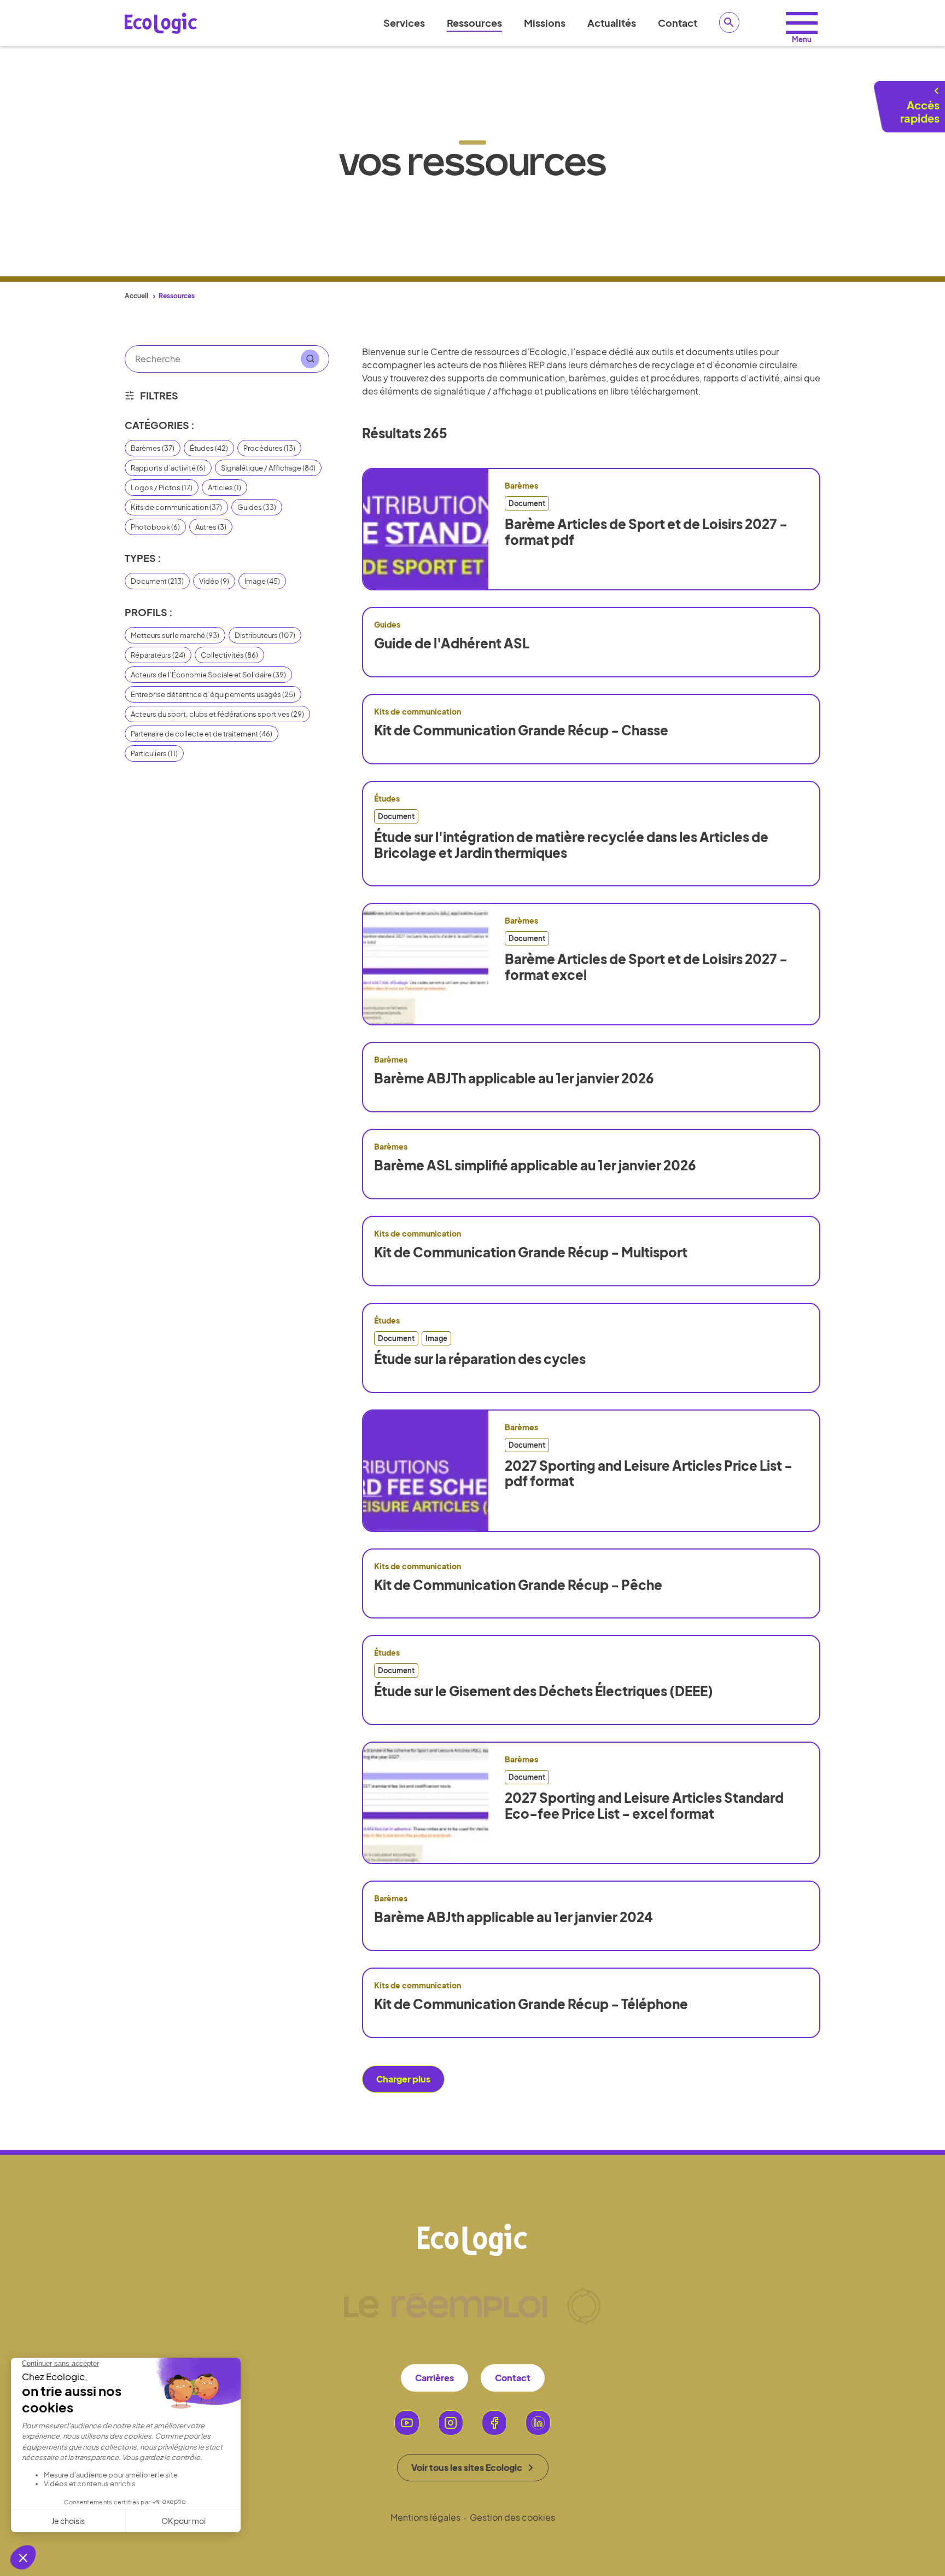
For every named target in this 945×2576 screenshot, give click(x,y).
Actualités (612, 23)
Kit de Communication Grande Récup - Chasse (521, 730)
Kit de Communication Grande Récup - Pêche (518, 1585)
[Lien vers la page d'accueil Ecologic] (161, 23)
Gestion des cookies (512, 2517)
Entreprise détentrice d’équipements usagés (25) (213, 694)
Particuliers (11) (154, 753)
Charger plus (403, 2079)
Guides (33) (257, 507)
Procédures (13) (269, 448)
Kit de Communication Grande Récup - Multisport (531, 1252)
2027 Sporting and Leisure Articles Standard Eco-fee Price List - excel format (644, 1806)
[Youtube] (407, 2423)
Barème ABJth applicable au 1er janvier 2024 (514, 1917)
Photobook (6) (155, 527)
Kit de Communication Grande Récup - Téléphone (531, 2004)
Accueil (136, 296)
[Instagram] (451, 2423)
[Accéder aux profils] (802, 23)
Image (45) (262, 581)
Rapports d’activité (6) (168, 468)
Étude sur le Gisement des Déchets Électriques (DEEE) (544, 1691)
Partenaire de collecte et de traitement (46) (202, 734)
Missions (545, 23)
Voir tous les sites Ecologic (467, 2467)
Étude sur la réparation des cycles (480, 1359)
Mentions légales (425, 2517)
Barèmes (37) (153, 448)
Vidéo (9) (214, 581)
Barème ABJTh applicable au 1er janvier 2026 (514, 1078)
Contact (678, 23)
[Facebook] (494, 2423)
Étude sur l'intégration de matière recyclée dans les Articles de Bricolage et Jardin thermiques (571, 845)
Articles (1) (224, 488)
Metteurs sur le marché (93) (175, 635)
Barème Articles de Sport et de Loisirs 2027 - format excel (646, 967)
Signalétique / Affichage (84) (268, 468)
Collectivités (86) (229, 655)
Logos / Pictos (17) (162, 488)
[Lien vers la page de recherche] (730, 22)
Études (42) (209, 448)
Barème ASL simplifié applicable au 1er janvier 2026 (535, 1165)
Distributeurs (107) (265, 635)
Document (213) (157, 581)
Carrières (434, 2378)
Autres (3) (211, 527)
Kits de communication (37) (176, 507)
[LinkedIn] (538, 2423)
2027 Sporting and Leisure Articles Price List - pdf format (649, 1473)
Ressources (474, 23)
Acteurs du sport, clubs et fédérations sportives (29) (217, 714)
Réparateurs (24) (158, 655)
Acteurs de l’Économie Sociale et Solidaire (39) (208, 675)
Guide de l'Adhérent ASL (452, 643)
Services (404, 23)
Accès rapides (920, 111)
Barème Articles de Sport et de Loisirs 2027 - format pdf (646, 532)
